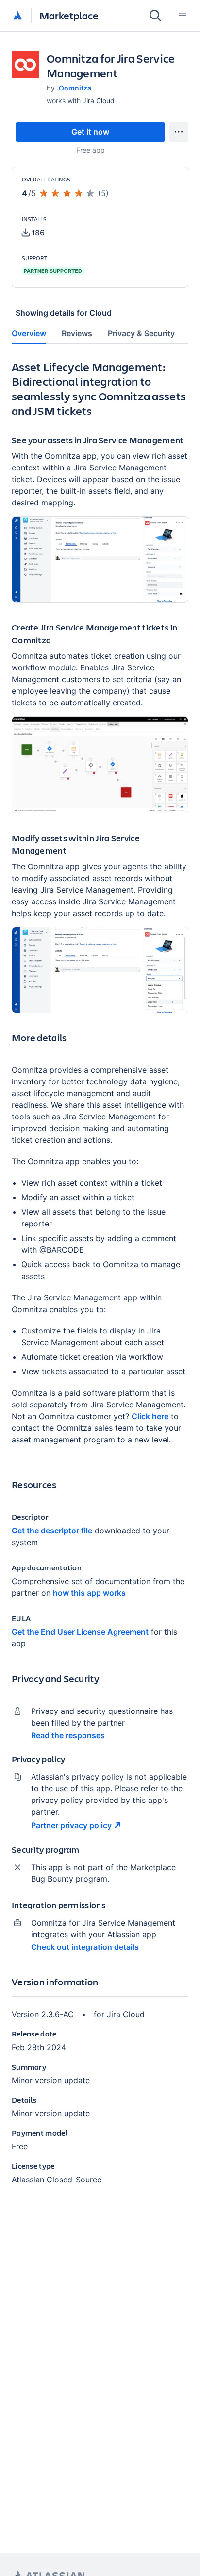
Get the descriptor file (52, 1531)
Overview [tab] (29, 333)
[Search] (155, 16)
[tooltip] (33, 233)
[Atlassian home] (17, 16)
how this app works (89, 1593)
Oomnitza (75, 88)
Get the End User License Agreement (80, 1632)
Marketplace (69, 15)
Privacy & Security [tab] (141, 333)
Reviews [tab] (77, 333)
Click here (150, 1416)
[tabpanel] (100, 1280)
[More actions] (179, 132)
